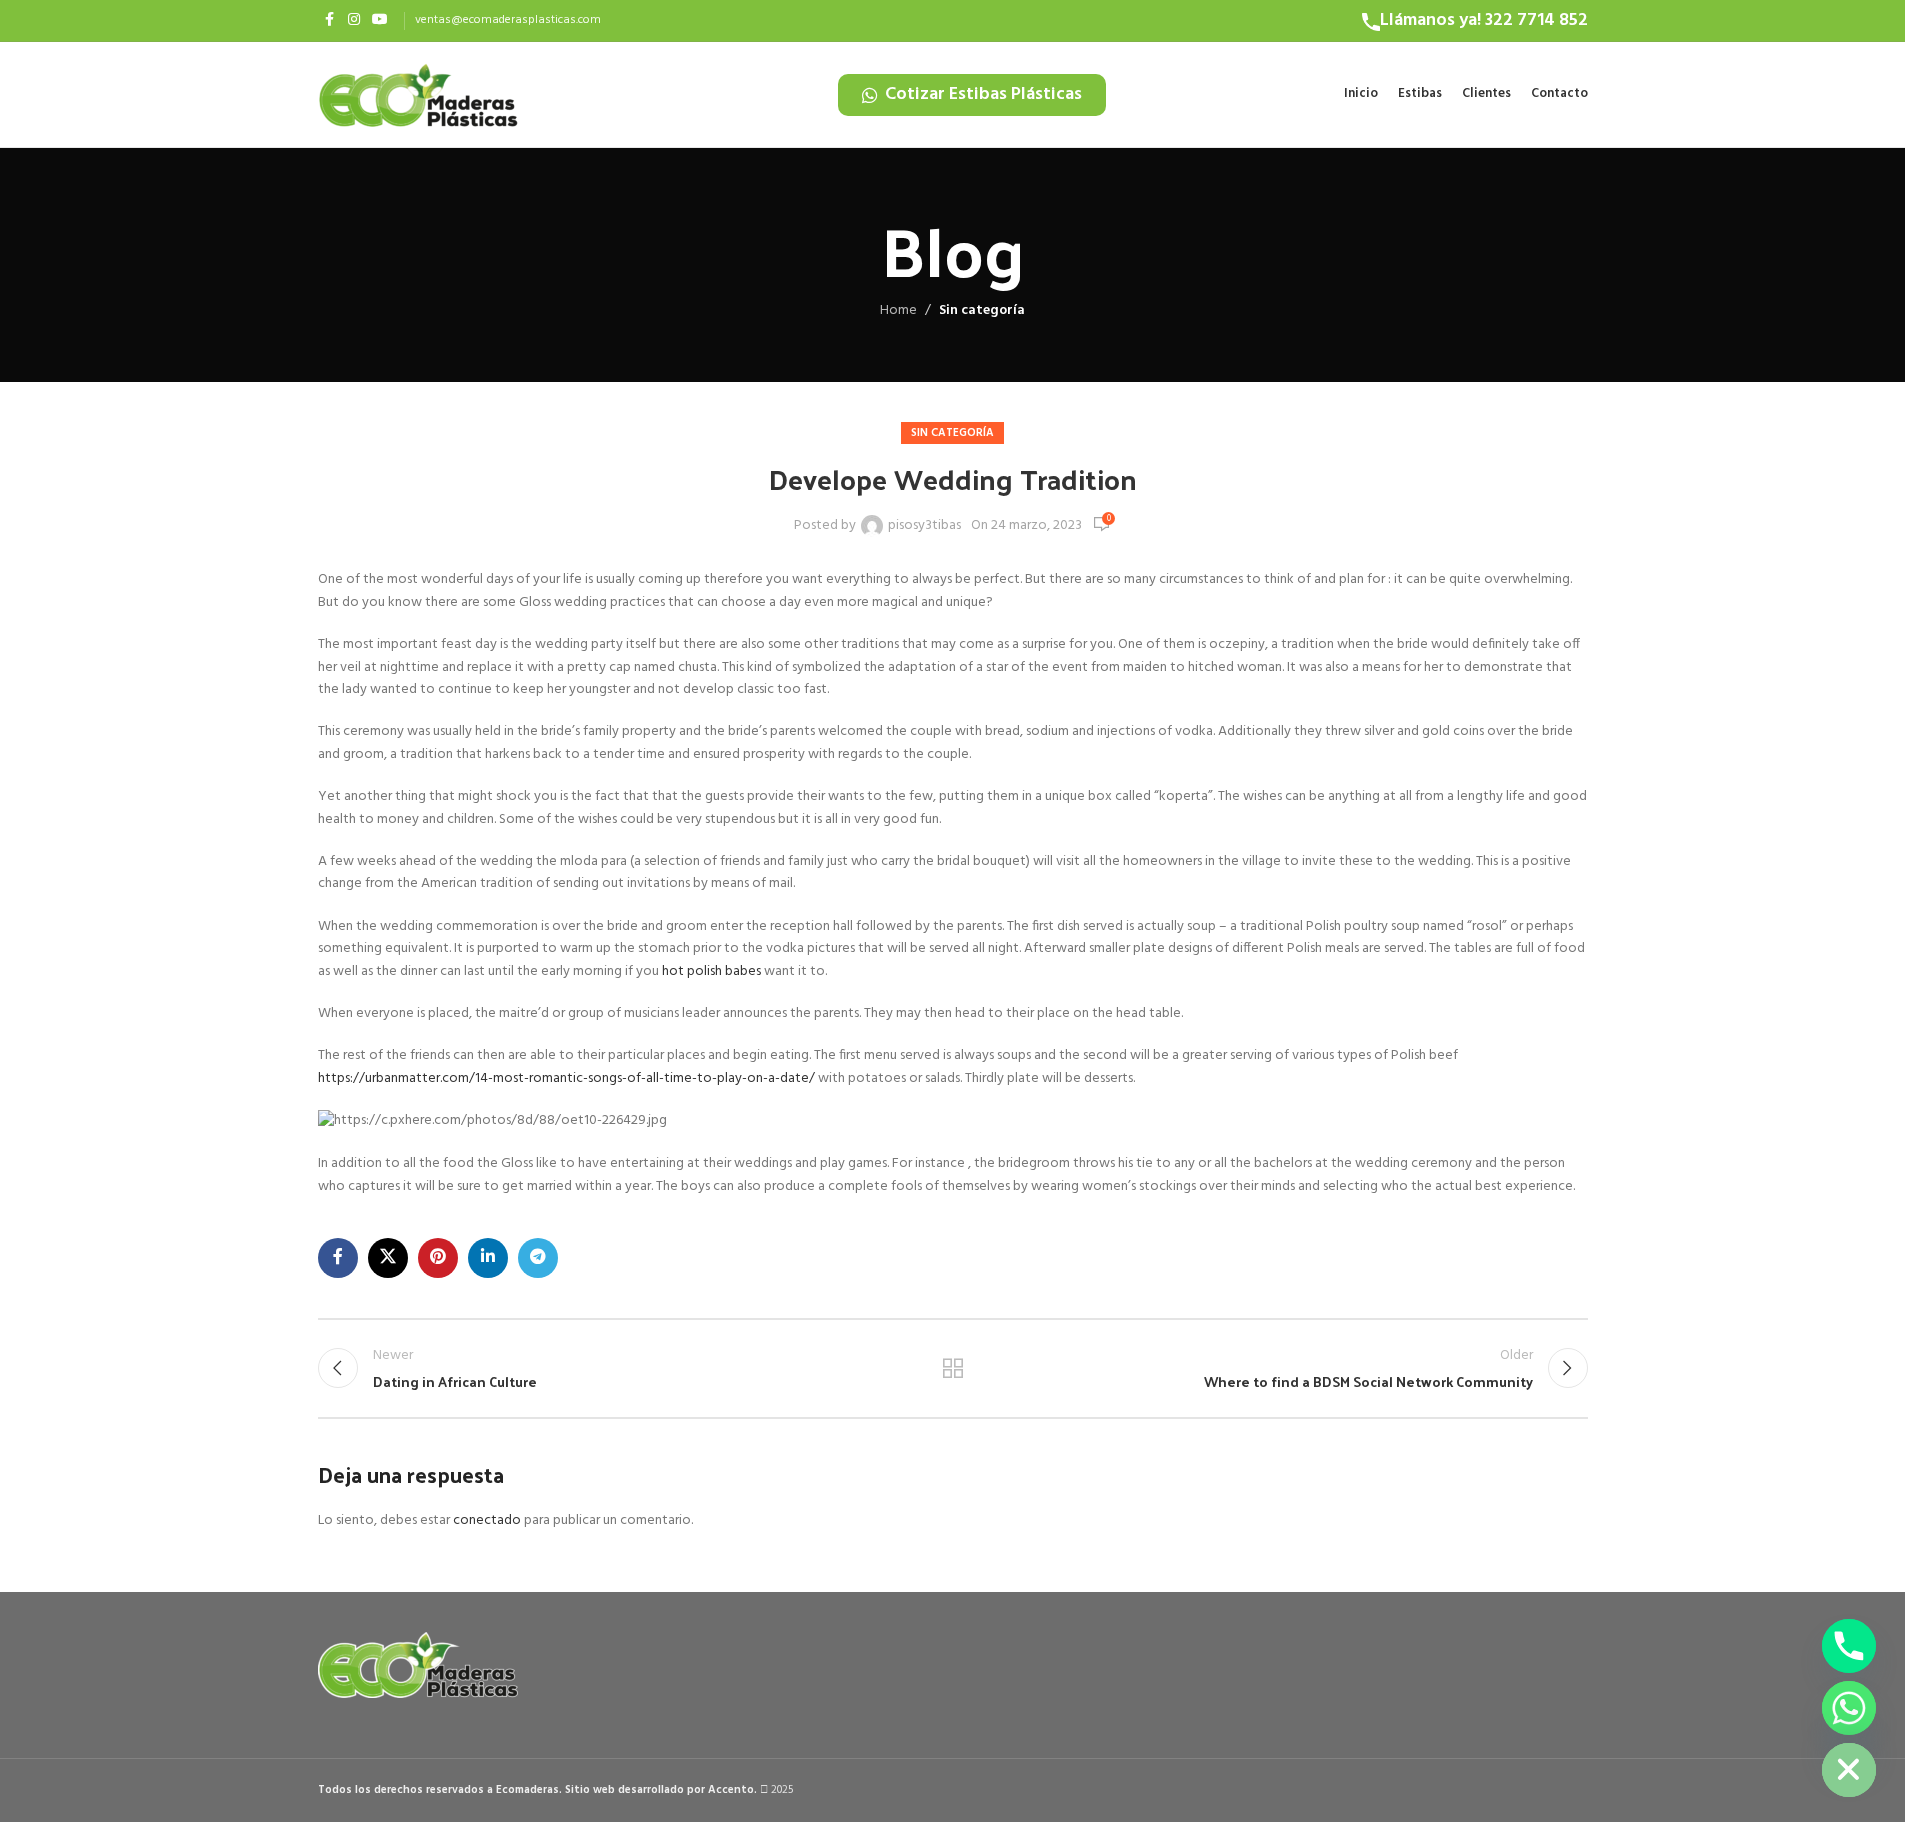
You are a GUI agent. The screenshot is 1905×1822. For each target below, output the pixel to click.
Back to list (952, 1368)
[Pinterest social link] (438, 1258)
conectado (487, 1520)
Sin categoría (982, 310)
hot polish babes (711, 971)
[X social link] (388, 1258)
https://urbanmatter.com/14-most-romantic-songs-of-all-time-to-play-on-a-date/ (566, 1078)
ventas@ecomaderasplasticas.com (508, 20)
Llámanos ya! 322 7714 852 (1484, 20)
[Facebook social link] (330, 20)
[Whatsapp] (1849, 1708)
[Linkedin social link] (488, 1258)
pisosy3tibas (924, 526)
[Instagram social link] (354, 20)
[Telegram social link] (538, 1258)
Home (898, 311)
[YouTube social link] (380, 20)
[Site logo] (418, 94)
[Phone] (1849, 1646)
